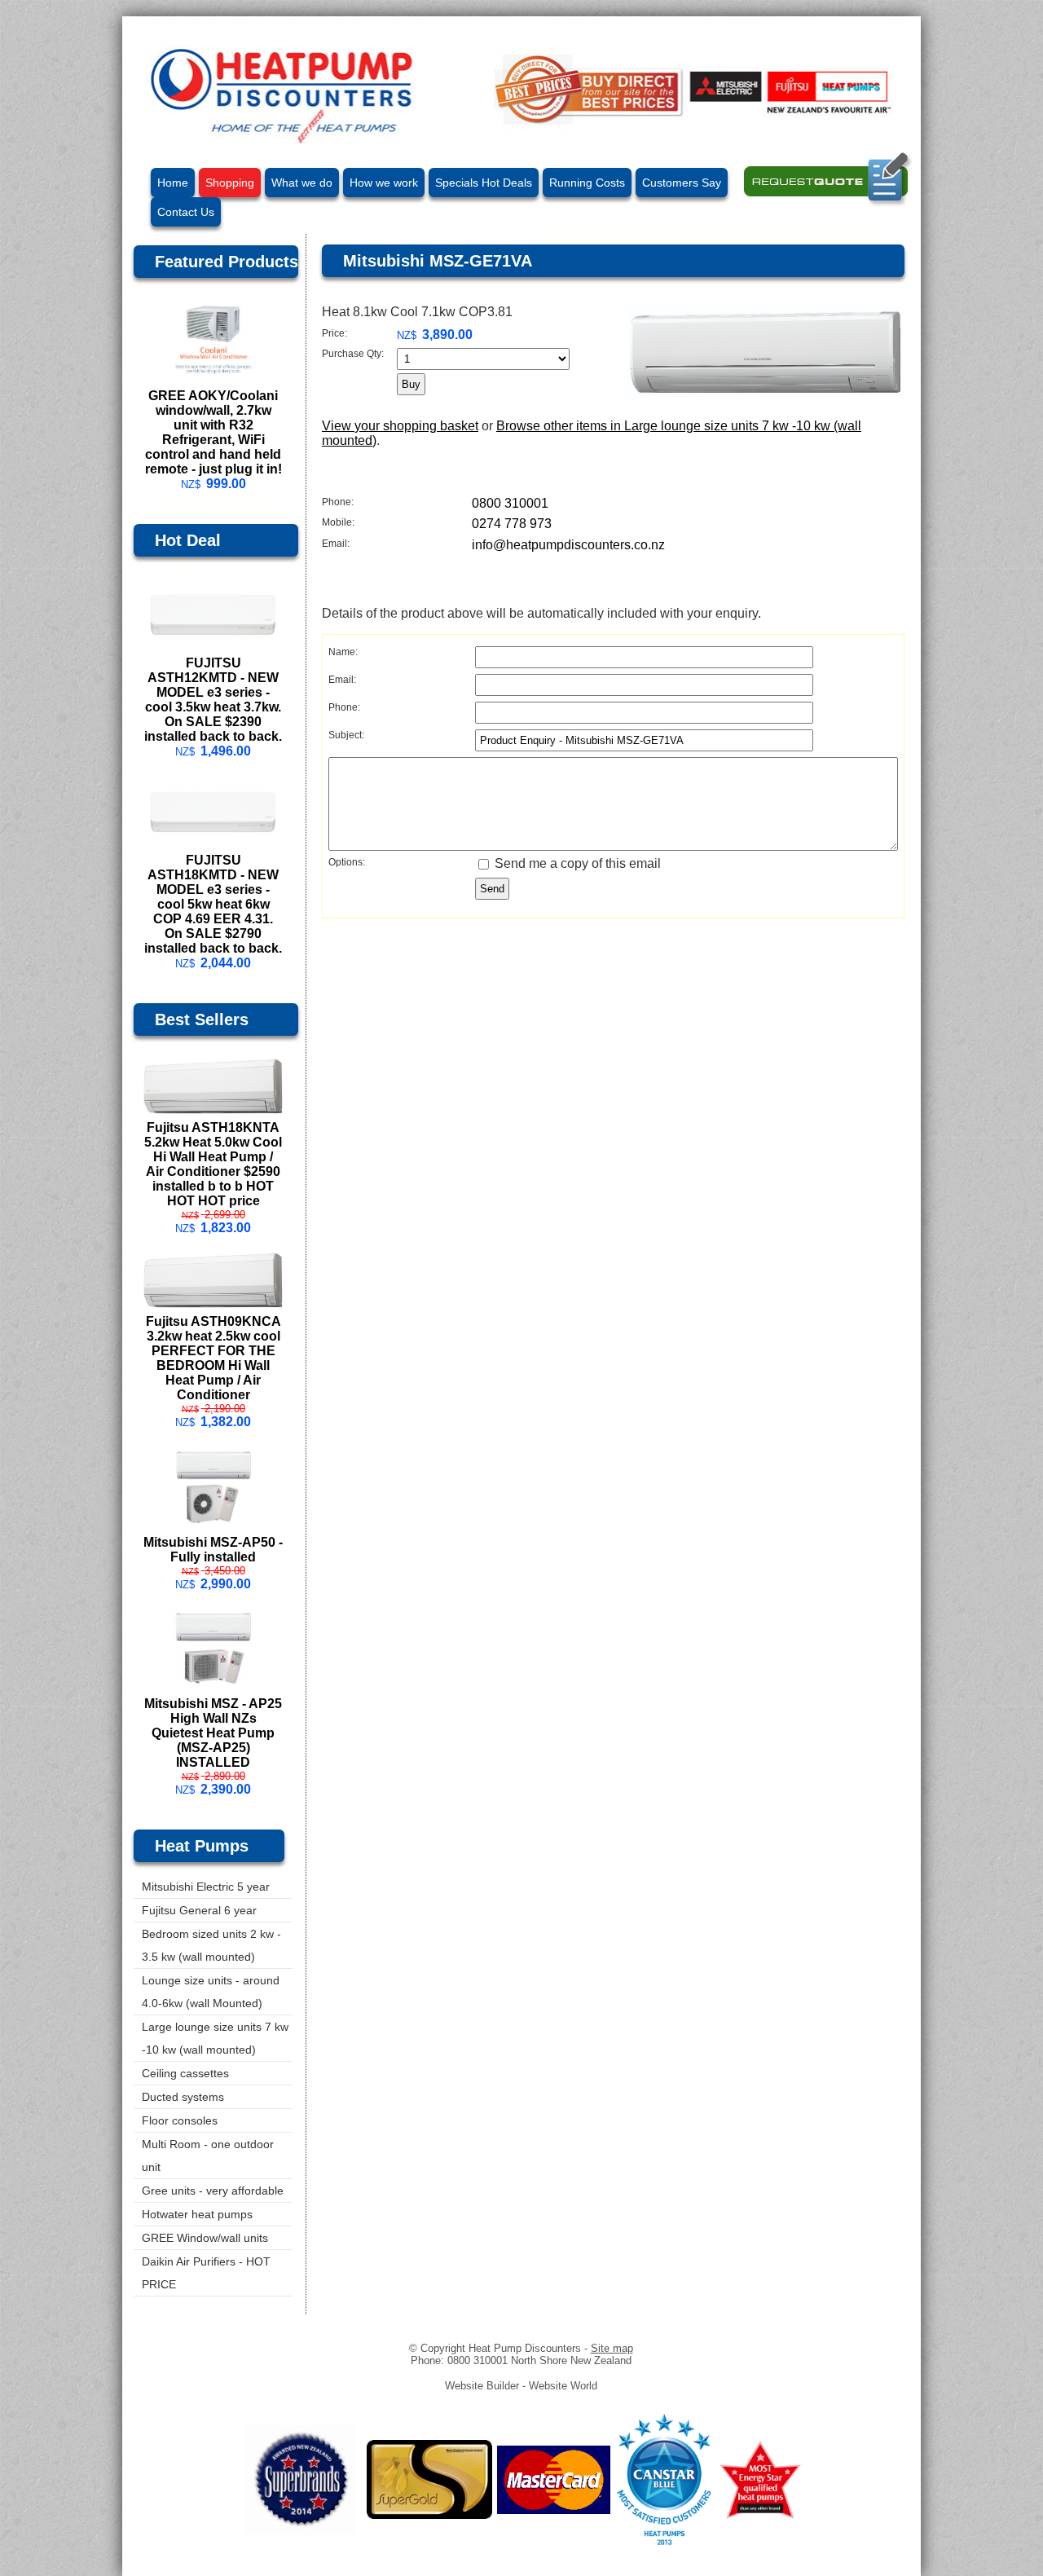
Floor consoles (180, 2120)
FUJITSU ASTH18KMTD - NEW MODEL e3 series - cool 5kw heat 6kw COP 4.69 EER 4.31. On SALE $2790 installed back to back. (213, 904)
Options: (347, 862)
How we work (384, 183)
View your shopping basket (400, 426)
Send (492, 889)
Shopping (230, 183)
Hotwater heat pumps (197, 2214)
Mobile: (338, 522)
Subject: (346, 735)
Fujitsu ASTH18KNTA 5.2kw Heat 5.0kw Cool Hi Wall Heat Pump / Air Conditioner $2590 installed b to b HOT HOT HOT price (213, 1164)
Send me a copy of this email (576, 863)
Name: (343, 652)
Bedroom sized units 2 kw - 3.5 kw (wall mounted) (211, 1945)
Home (173, 183)
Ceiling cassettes (185, 2073)
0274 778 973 (512, 524)
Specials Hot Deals (484, 183)
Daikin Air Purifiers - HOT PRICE (206, 2273)
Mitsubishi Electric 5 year (206, 1887)
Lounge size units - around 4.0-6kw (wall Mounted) (211, 1992)
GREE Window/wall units (205, 2238)
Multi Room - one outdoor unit (208, 2155)
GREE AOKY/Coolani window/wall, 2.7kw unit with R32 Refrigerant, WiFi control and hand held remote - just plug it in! (213, 432)
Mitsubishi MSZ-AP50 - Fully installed (213, 1550)
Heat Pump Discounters (525, 2348)
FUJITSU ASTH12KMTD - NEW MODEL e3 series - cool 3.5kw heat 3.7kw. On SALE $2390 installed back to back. (213, 700)
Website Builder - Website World (521, 2386)
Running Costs (587, 183)
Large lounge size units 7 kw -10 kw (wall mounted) (215, 2038)
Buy (411, 384)
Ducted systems (183, 2097)
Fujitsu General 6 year (199, 1910)
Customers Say (682, 183)
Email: (336, 544)
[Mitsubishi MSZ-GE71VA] (765, 393)
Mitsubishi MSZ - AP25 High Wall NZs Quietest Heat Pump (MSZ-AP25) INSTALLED (213, 1733)
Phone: (338, 502)
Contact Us (186, 212)
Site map (612, 2348)
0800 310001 (510, 503)
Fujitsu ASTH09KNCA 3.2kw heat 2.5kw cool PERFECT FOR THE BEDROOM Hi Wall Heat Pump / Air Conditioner (213, 1358)
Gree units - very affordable (213, 2191)
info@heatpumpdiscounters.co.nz (568, 545)
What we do (302, 183)
